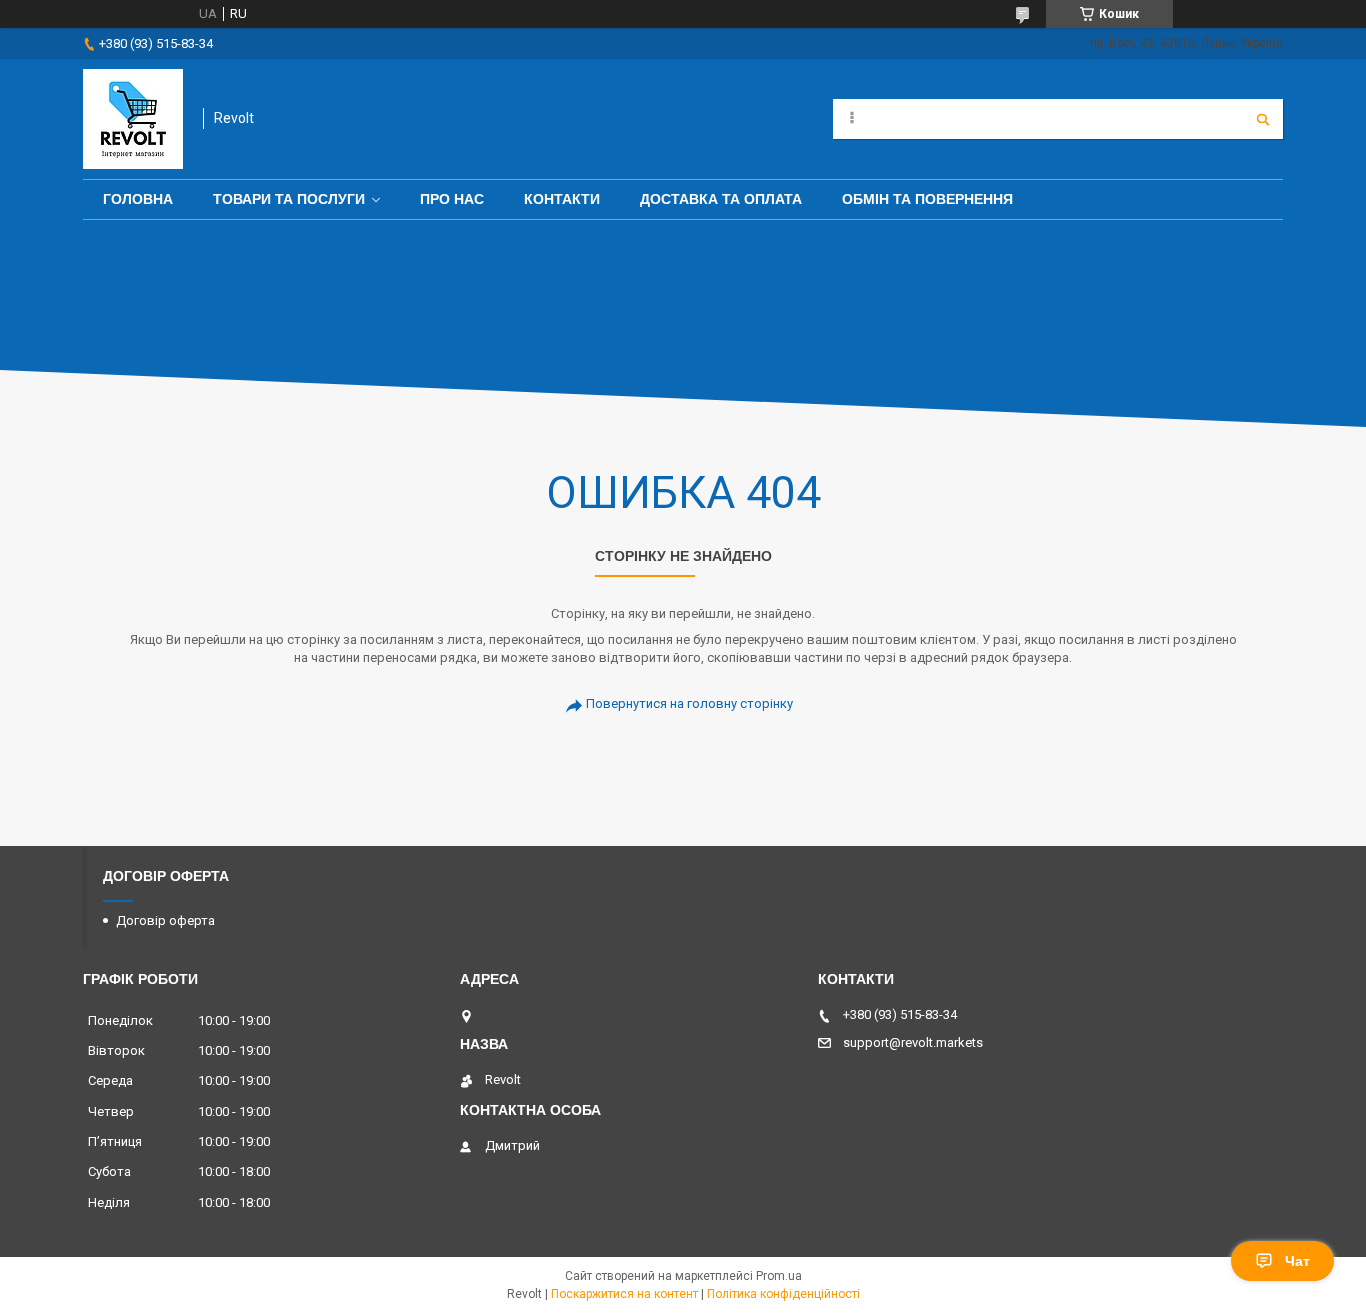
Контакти (562, 199)
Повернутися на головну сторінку (689, 703)
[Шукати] (1263, 119)
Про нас (452, 199)
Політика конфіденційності (783, 1294)
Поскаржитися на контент (624, 1294)
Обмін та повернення (927, 199)
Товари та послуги (289, 199)
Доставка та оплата (721, 199)
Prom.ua (779, 1276)
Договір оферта (165, 920)
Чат (1297, 1261)
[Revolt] (133, 119)
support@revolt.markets (913, 1042)
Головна (138, 199)
